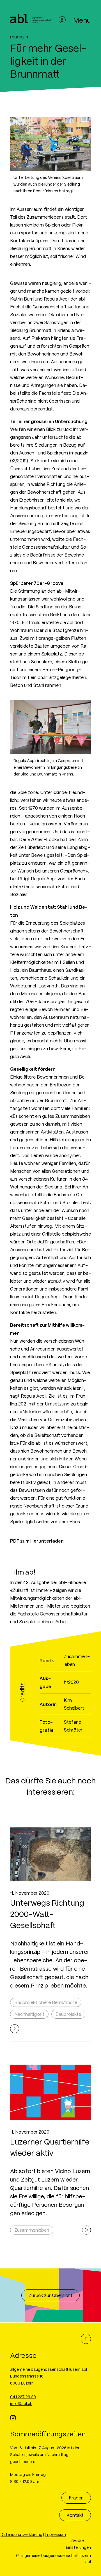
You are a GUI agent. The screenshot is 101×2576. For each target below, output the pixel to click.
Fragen (76, 2498)
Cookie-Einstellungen (78, 2544)
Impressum (55, 2534)
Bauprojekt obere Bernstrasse (46, 2002)
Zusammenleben (32, 2230)
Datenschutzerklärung (21, 2534)
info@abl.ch (21, 2403)
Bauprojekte (68, 2014)
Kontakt (75, 2515)
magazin (19, 37)
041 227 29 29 (23, 2397)
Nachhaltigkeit (29, 2014)
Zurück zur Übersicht (50, 2295)
